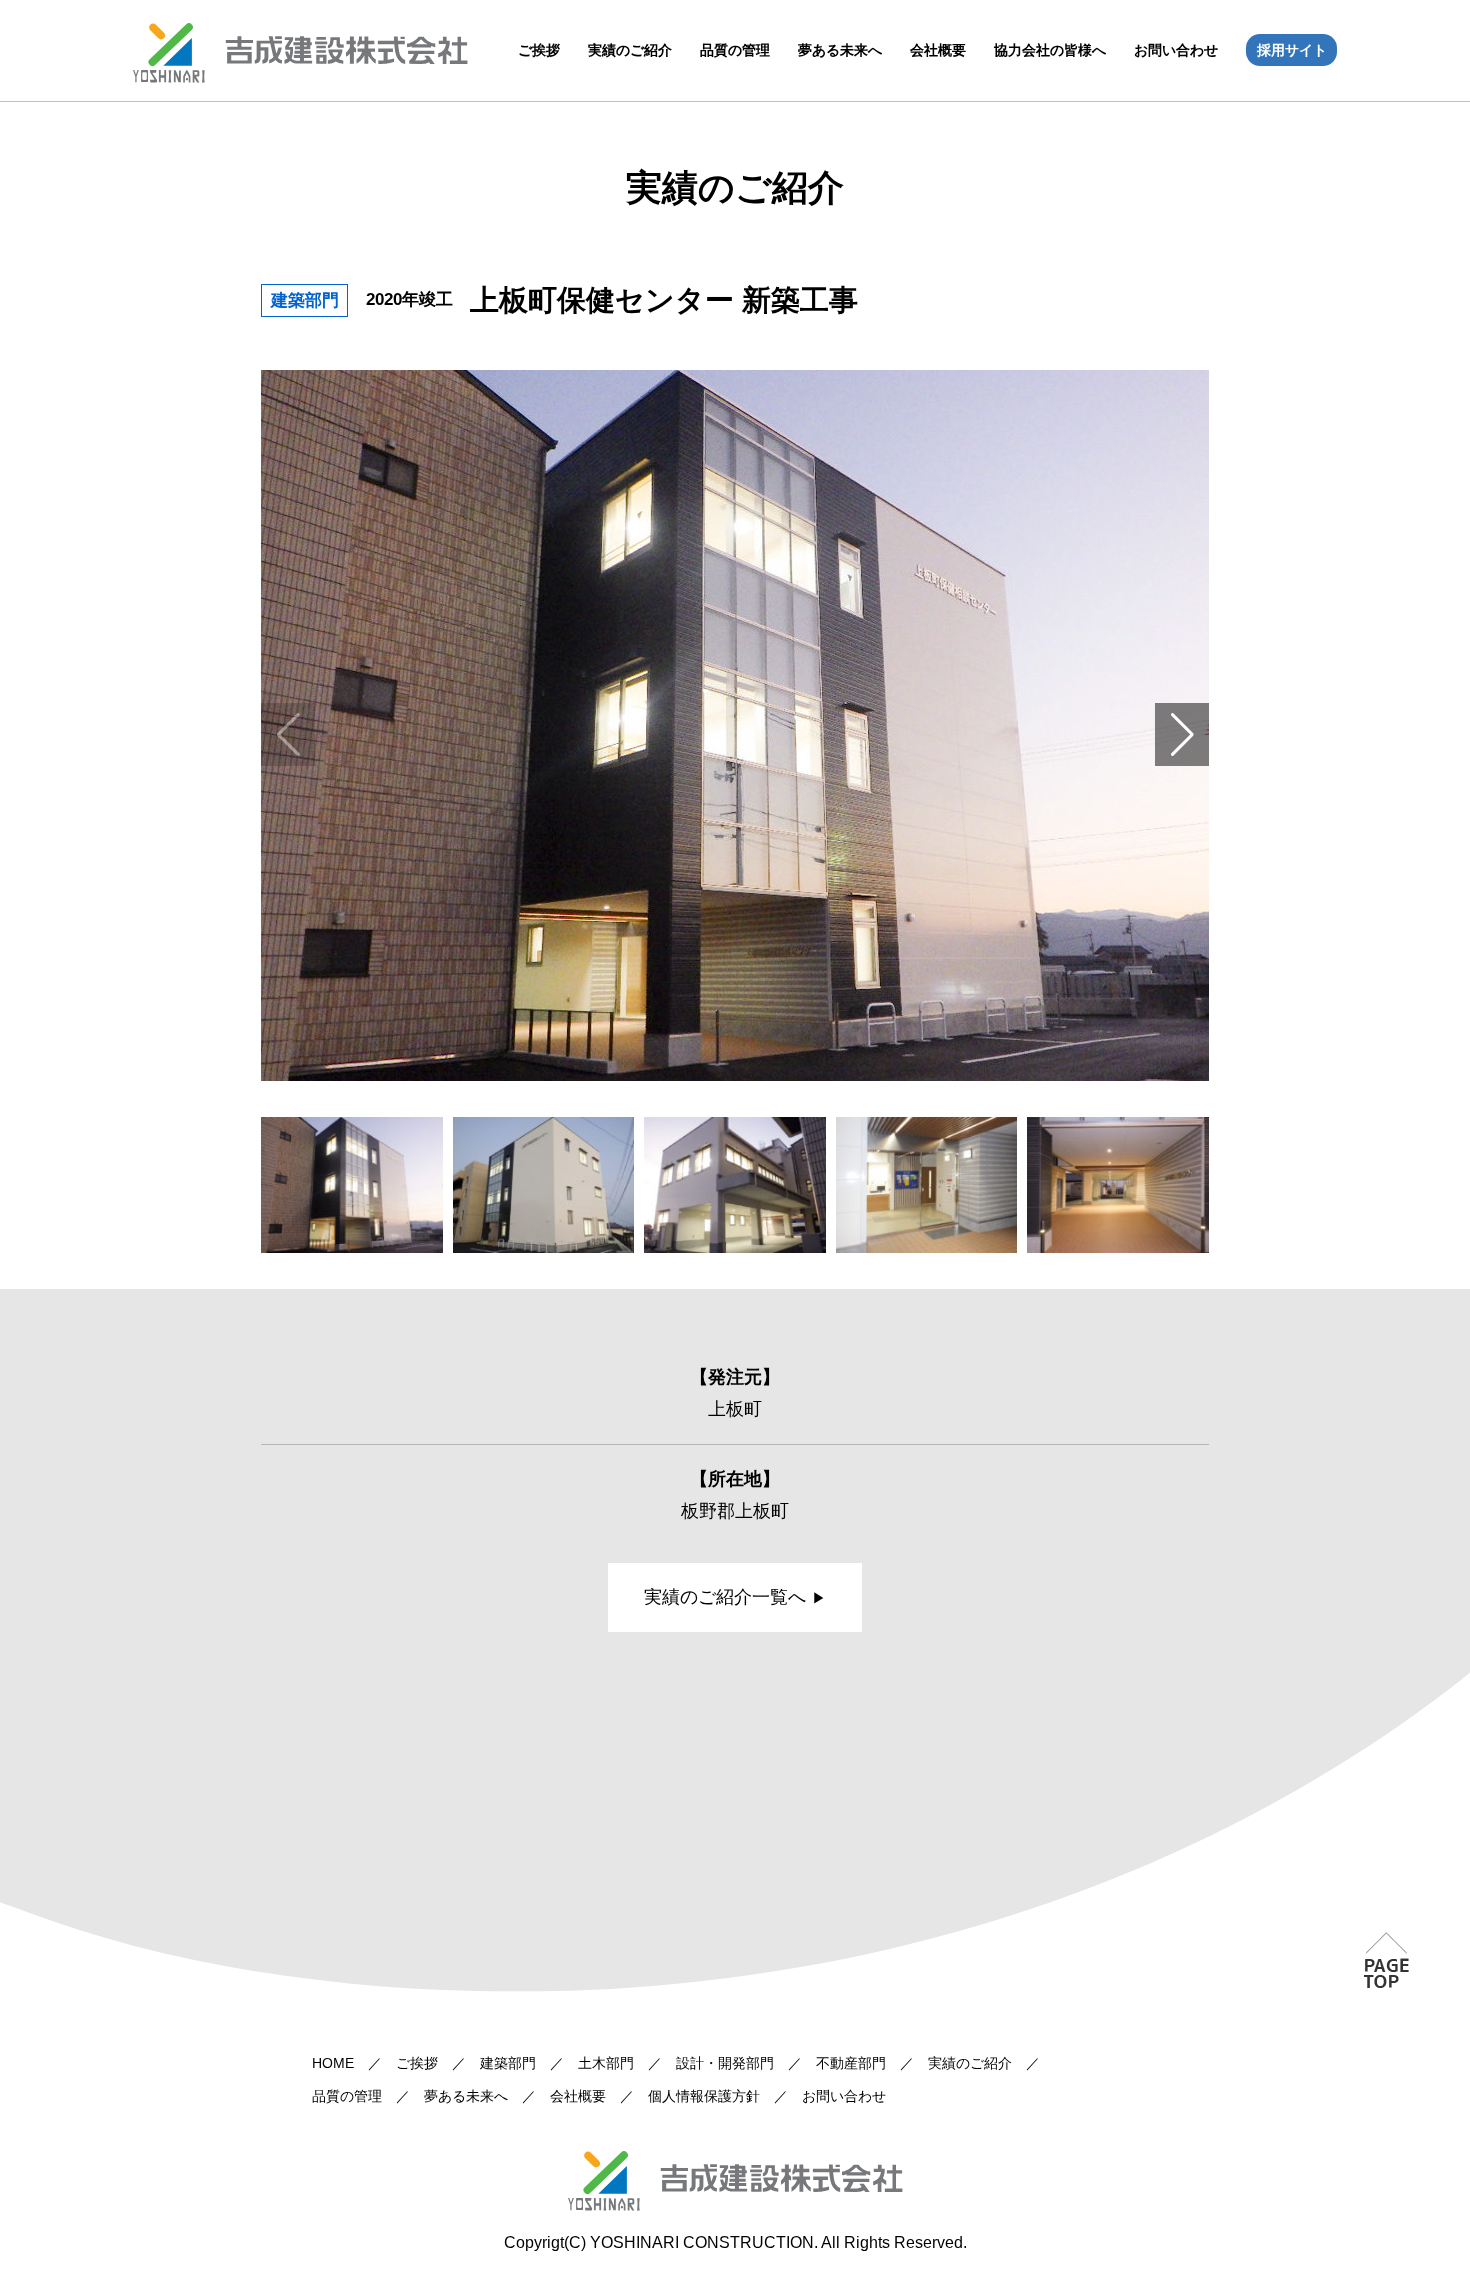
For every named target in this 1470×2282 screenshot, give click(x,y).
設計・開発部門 (725, 2063)
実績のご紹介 (630, 50)
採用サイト (1292, 50)
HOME (333, 2063)
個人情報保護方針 (704, 2096)
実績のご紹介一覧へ (725, 1597)
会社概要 (938, 50)
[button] (1182, 734)
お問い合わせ (1176, 50)
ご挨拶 (539, 50)
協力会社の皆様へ (1050, 50)
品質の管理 (735, 50)
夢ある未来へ (840, 50)
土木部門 (606, 2063)
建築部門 (508, 2063)
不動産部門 (851, 2063)
